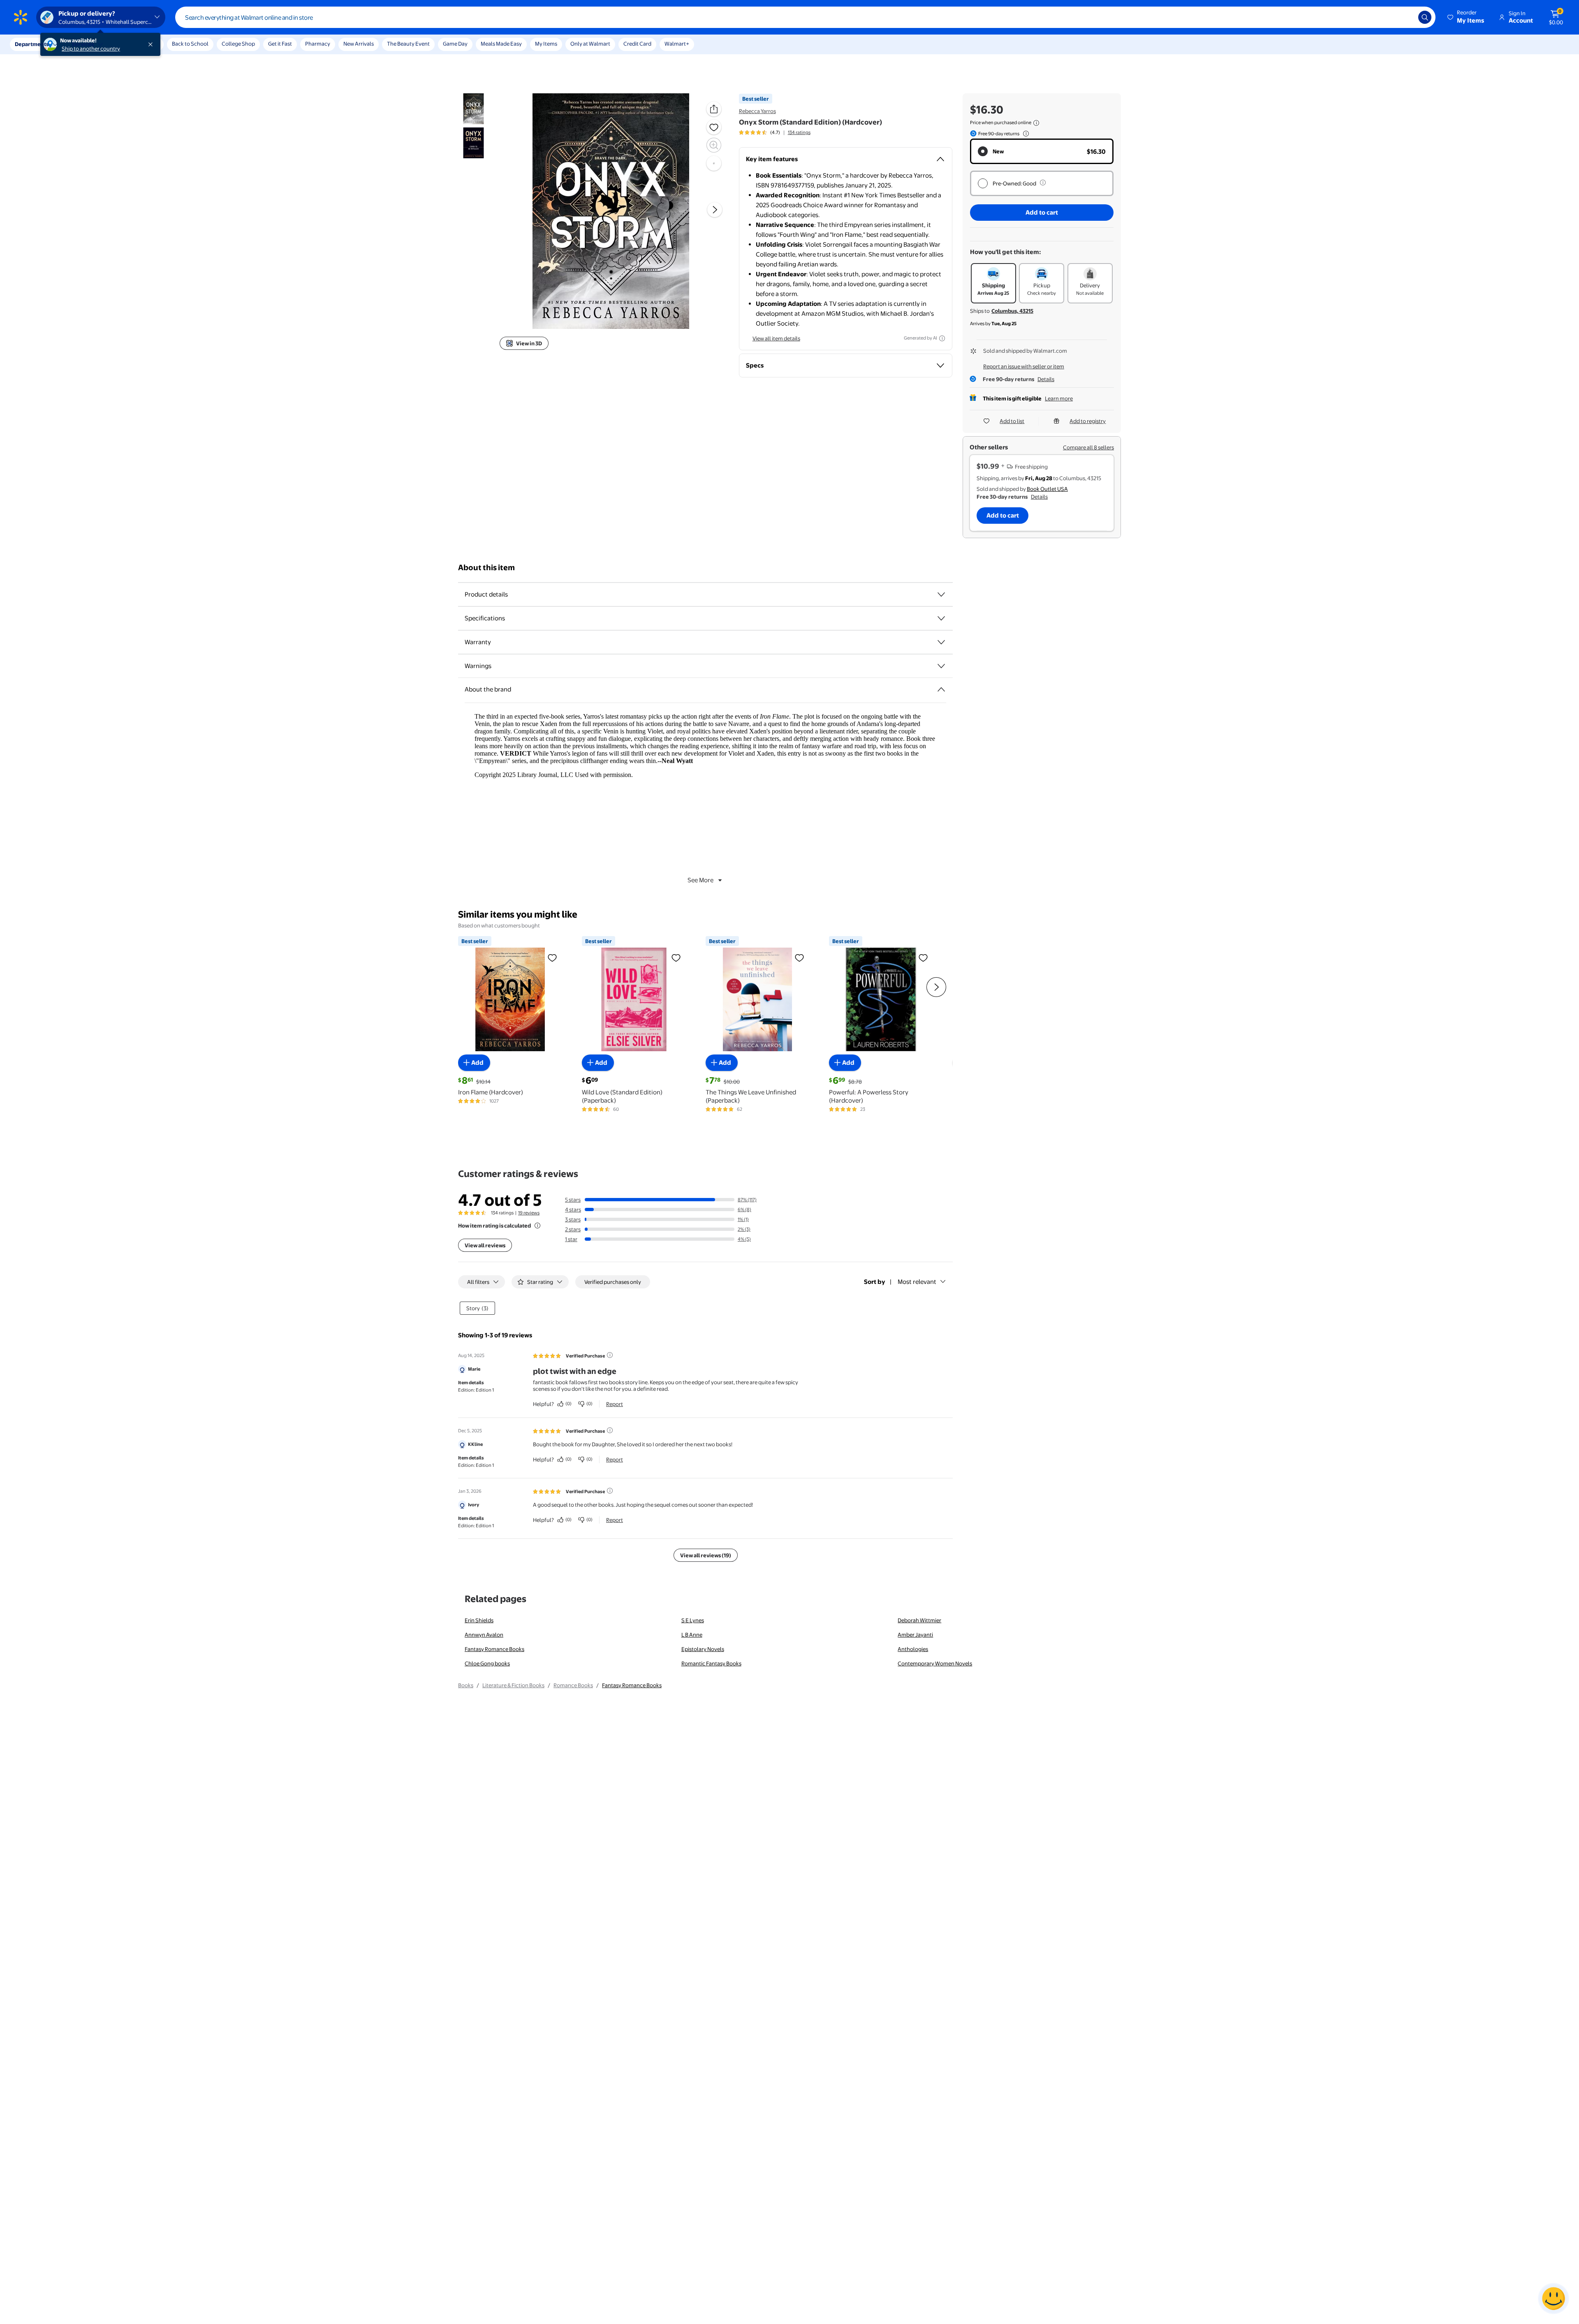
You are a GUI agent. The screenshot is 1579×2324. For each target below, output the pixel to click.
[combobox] (805, 17)
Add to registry (1088, 421)
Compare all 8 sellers (1088, 447)
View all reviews (485, 1245)
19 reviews (529, 1213)
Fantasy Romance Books (494, 1649)
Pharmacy (318, 44)
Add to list (1012, 421)
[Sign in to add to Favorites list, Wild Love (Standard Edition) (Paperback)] (676, 957)
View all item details (776, 338)
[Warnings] (941, 666)
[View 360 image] (714, 163)
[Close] (152, 44)
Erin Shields (479, 1620)
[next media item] (715, 209)
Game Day (455, 44)
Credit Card (637, 44)
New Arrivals (359, 44)
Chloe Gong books (487, 1663)
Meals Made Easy (501, 44)
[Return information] (1024, 134)
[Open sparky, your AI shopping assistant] (1554, 2299)
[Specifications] (941, 618)
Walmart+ (677, 44)
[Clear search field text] (1406, 17)
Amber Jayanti (915, 1635)
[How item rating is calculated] (537, 1226)
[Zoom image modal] (714, 145)
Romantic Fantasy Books (711, 1663)
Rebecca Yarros (757, 111)
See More (700, 880)
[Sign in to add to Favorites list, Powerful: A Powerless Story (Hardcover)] (923, 957)
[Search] (1425, 17)
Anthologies (913, 1649)
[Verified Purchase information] (610, 1355)
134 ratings (799, 132)
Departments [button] (32, 44)
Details (1046, 379)
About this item (486, 568)
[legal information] (1036, 123)
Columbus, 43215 (1012, 311)
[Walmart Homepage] (21, 17)
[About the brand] (941, 689)
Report (615, 1404)
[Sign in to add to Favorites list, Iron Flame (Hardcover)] (552, 957)
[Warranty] (941, 642)
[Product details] (941, 594)
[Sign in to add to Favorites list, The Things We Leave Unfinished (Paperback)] (799, 957)
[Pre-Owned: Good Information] (1043, 183)
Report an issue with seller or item (1024, 366)
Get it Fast (280, 44)
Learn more (1059, 398)
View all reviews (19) (706, 1555)
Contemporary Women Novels (935, 1663)
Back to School (190, 44)
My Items (546, 44)
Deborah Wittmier (919, 1620)
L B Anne (692, 1635)
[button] (1466, 17)
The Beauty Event (408, 44)
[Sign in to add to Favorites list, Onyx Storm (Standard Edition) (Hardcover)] (714, 127)
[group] (775, 132)
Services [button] (83, 44)
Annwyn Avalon (484, 1635)
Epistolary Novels (703, 1649)
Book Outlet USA (1047, 489)
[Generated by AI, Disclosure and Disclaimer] (942, 338)
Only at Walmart (590, 44)
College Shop (238, 44)
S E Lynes (693, 1620)
